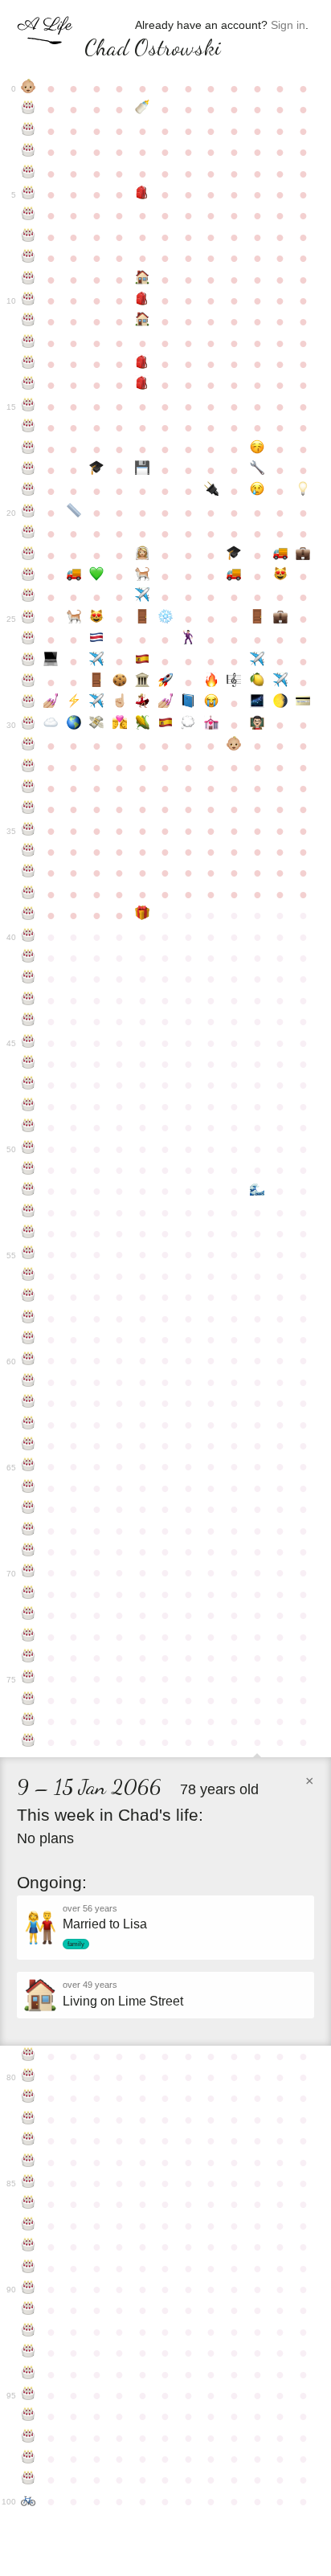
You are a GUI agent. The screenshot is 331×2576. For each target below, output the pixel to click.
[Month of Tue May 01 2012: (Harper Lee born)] (74, 619)
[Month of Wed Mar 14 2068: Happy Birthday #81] (29, 2098)
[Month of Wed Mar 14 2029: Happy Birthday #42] (29, 979)
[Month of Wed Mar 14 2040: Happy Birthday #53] (29, 1212)
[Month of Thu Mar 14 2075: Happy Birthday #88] (29, 2247)
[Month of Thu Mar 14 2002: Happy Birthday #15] (29, 407)
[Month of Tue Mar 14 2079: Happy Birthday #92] (29, 2332)
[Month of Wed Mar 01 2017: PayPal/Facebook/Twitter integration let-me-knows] (303, 703)
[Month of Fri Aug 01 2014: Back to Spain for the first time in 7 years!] (143, 661)
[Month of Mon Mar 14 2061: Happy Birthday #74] (29, 1658)
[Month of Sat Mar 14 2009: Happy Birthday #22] (29, 555)
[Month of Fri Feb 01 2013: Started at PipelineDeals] (280, 619)
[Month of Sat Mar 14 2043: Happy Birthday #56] (29, 1276)
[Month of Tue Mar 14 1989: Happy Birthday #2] (29, 131)
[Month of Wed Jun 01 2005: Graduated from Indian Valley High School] (97, 470)
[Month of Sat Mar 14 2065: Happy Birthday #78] (29, 1742)
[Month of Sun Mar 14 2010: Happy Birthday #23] (29, 576)
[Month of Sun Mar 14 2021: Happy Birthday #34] (29, 809)
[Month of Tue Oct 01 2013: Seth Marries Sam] (188, 640)
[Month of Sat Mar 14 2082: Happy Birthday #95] (29, 2395)
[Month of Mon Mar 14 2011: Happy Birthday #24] (29, 597)
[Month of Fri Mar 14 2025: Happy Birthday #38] (29, 894)
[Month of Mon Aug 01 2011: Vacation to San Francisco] (143, 597)
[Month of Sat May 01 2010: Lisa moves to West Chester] (74, 576)
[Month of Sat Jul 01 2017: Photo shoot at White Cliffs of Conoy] (120, 725)
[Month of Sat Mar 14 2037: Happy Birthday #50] (29, 1149)
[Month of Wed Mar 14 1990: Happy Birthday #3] (29, 152)
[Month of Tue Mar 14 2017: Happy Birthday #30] (29, 725)
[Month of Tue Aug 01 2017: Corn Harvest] (143, 725)
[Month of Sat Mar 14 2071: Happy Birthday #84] (29, 2162)
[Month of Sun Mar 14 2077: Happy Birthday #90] (29, 2289)
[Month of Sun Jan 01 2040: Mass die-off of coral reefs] (257, 1191)
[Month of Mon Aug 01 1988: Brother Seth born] (143, 109)
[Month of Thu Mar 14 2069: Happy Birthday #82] (29, 2120)
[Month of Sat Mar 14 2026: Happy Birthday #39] (29, 915)
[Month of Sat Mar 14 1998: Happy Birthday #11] (29, 321)
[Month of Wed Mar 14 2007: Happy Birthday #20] (29, 513)
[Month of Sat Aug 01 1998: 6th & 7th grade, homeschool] (143, 321)
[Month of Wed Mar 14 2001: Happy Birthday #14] (29, 385)
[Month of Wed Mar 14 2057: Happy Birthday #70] (29, 1572)
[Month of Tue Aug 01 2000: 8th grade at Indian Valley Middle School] (143, 364)
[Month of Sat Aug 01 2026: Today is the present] (143, 915)
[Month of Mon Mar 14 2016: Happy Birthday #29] (29, 703)
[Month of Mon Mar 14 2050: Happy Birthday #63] (29, 1425)
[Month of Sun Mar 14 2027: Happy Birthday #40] (29, 937)
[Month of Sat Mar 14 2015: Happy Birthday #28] (29, 682)
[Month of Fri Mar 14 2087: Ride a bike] (29, 2501)
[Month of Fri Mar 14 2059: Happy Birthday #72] (29, 1615)
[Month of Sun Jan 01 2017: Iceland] (257, 703)
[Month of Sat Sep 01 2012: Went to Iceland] (166, 619)
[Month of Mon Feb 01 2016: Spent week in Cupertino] (280, 682)
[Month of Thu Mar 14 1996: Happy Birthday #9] (29, 280)
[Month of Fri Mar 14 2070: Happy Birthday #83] (29, 2141)
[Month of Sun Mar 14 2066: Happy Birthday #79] (29, 2056)
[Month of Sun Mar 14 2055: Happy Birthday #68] (29, 1531)
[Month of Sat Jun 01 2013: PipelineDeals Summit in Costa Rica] (97, 640)
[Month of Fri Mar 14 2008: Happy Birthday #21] (29, 534)
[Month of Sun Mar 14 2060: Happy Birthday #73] (29, 1637)
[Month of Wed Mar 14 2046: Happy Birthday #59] (29, 1339)
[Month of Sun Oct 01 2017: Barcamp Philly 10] (188, 725)
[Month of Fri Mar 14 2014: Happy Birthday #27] (29, 661)
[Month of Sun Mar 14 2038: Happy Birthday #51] (29, 1170)
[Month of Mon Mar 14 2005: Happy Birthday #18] (29, 470)
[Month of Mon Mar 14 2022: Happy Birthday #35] (29, 831)
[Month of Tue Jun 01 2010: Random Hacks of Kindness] (97, 576)
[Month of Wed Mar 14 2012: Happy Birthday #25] (29, 619)
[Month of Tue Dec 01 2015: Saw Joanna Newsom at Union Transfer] (234, 682)
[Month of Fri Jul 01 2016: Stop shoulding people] (120, 703)
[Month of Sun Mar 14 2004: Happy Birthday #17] (29, 449)
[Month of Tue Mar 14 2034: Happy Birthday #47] (29, 1085)
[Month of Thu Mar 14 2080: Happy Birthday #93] (29, 2353)
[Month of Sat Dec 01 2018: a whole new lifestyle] (234, 746)
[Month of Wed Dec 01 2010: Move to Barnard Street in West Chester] (234, 576)
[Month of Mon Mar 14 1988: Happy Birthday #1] (29, 109)
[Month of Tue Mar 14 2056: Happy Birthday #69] (29, 1552)
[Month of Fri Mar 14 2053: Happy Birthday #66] (29, 1488)
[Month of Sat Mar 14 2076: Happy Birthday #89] (29, 2268)
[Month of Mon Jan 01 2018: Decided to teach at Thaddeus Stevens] (257, 725)
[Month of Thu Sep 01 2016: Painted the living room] (166, 703)
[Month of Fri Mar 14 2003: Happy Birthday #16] (29, 427)
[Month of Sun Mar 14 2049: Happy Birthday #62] (29, 1403)
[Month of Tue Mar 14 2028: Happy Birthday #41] (29, 958)
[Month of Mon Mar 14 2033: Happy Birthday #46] (29, 1064)
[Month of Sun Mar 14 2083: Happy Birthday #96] (29, 2416)
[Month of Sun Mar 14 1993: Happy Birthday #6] (29, 215)
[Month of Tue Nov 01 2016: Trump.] (212, 703)
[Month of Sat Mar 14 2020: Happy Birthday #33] (29, 788)
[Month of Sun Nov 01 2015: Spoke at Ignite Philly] (212, 682)
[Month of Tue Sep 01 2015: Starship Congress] (166, 682)
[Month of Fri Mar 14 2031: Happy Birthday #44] (29, 1021)
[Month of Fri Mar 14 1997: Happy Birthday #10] (29, 301)
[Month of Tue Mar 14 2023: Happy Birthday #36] (29, 852)
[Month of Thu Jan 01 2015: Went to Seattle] (257, 661)
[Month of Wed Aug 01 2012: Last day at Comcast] (143, 619)
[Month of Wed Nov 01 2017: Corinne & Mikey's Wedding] (212, 725)
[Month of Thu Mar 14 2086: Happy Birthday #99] (29, 2480)
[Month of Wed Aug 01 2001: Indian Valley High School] (143, 385)
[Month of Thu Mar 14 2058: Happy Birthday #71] (29, 1594)
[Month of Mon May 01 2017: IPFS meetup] (74, 725)
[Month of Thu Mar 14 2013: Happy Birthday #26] (29, 640)
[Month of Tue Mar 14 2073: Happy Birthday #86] (29, 2204)
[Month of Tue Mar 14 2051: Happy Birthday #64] (29, 1445)
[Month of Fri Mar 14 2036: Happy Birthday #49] (29, 1127)
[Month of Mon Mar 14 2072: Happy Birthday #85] (29, 2183)
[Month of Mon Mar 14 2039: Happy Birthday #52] (29, 1191)
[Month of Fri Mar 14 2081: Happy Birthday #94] (29, 2374)
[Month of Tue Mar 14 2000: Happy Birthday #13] (29, 364)
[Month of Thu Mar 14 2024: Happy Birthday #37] (29, 873)
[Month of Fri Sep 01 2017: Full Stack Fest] (166, 725)
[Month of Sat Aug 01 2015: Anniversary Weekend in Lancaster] (143, 682)
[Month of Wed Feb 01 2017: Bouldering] (280, 703)
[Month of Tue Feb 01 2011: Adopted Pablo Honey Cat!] (280, 576)
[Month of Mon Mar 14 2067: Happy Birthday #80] (29, 2077)
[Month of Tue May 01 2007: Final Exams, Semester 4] (74, 513)
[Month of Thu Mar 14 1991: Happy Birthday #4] (29, 174)
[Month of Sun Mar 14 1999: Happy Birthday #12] (29, 343)
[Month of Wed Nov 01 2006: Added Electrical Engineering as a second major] (212, 491)
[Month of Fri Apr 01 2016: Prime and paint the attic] (51, 703)
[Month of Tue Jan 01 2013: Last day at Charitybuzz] (257, 619)
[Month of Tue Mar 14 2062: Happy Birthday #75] (29, 1678)
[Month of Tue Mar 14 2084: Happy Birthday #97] (29, 2438)
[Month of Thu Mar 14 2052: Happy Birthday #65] (29, 1466)
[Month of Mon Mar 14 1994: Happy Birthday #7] (29, 237)
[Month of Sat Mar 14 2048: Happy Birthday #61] (29, 1382)
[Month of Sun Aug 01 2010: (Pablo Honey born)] (143, 576)
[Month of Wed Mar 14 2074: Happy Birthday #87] (29, 2226)
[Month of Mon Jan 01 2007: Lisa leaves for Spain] (257, 491)
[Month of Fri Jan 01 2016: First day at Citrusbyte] (257, 682)
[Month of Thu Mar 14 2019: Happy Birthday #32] (29, 767)
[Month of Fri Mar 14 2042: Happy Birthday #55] (29, 1254)
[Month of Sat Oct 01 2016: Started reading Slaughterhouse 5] (188, 703)
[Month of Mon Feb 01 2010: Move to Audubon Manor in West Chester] (280, 555)
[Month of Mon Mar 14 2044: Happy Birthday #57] (29, 1297)
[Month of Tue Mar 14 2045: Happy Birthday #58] (29, 1319)
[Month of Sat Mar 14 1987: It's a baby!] (29, 88)
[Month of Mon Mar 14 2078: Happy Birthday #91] (29, 2310)
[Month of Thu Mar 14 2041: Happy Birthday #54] (29, 1233)
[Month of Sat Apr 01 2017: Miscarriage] (51, 725)
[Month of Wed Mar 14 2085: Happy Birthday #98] (29, 2459)
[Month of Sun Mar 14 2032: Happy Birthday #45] (29, 1043)
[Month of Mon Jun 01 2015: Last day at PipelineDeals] (97, 682)
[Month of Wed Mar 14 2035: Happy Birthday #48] (29, 1106)
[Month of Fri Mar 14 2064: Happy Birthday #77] (29, 1721)
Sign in (288, 25)
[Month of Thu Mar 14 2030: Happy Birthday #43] (29, 1000)
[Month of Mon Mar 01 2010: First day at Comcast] (303, 555)
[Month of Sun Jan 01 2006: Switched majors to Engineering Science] (257, 470)
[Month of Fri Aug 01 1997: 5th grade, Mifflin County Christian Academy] (143, 301)
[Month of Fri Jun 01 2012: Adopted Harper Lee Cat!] (97, 619)
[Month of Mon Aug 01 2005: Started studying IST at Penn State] (143, 470)
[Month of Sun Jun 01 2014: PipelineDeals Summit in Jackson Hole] (97, 661)
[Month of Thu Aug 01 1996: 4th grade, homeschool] (143, 280)
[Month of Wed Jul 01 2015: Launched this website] (120, 682)
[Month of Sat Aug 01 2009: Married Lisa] (143, 555)
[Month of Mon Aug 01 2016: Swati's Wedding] (143, 703)
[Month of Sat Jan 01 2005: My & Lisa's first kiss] (257, 449)
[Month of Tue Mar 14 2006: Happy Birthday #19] (29, 491)
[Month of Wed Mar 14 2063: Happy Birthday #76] (29, 1700)
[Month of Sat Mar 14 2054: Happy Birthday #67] (29, 1509)
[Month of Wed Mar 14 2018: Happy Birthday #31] (29, 746)
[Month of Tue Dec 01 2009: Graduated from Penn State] (234, 555)
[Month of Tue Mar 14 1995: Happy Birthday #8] (29, 258)
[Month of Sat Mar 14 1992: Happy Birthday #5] (29, 194)
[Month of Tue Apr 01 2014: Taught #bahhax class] (51, 661)
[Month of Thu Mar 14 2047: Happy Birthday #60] (29, 1360)
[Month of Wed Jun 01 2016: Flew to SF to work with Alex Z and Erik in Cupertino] (97, 703)
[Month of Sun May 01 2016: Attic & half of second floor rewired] (74, 703)
